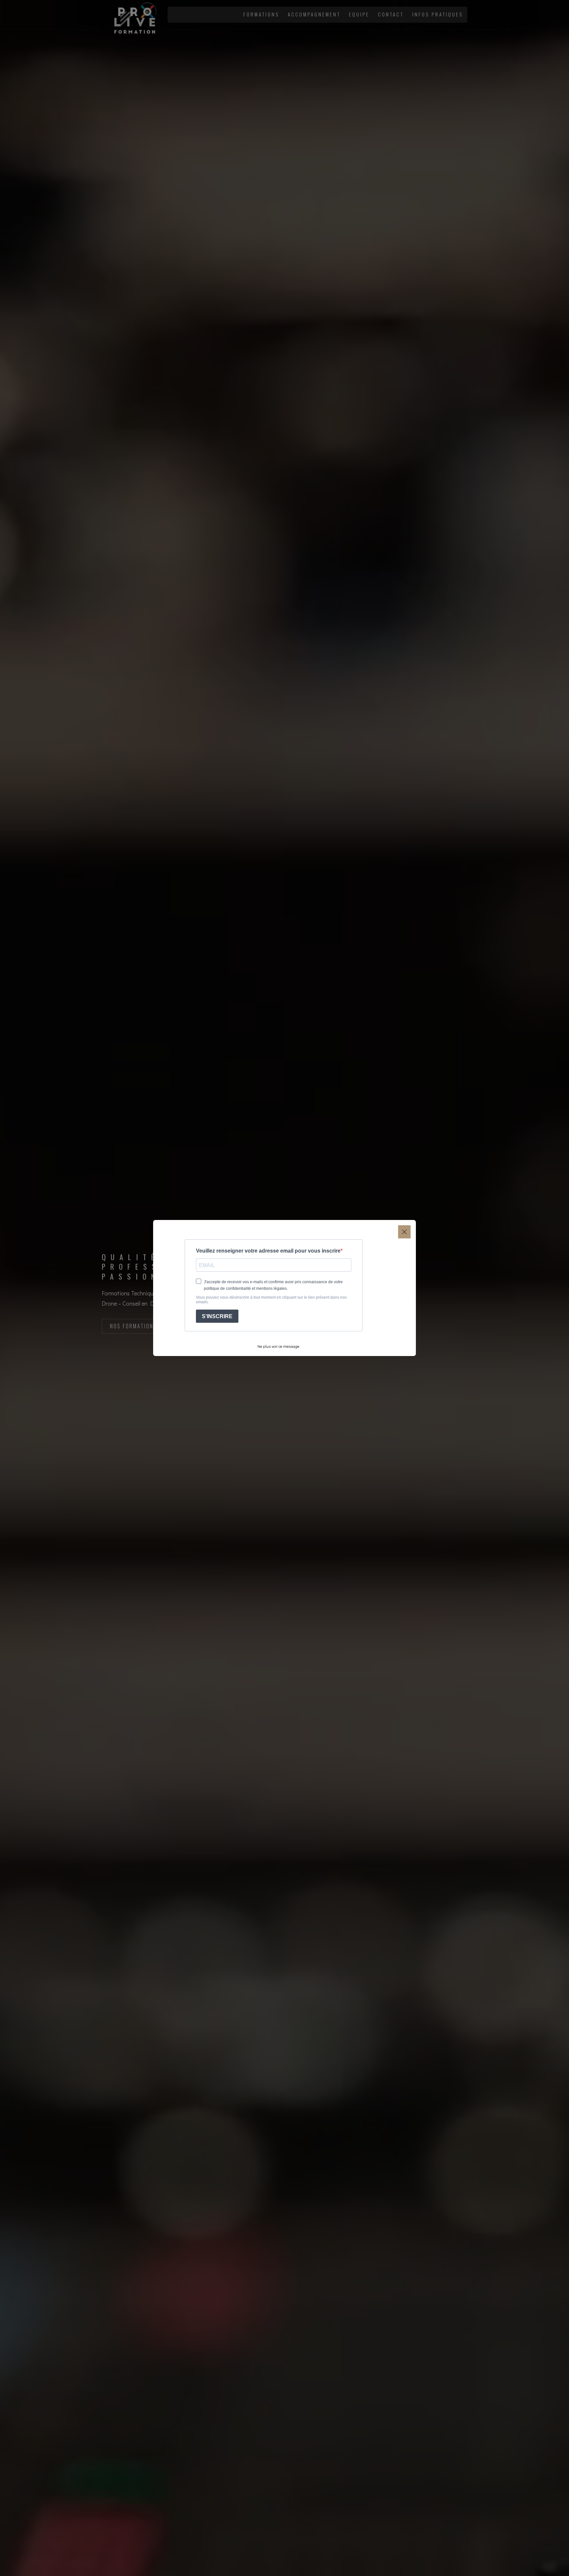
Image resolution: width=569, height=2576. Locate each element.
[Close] (404, 1232)
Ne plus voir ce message (278, 1346)
